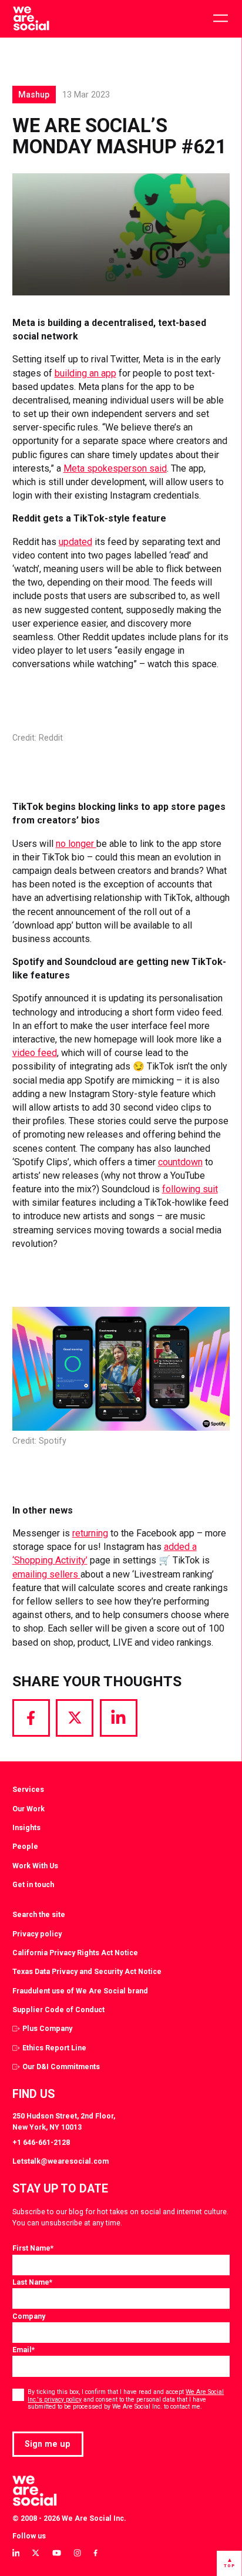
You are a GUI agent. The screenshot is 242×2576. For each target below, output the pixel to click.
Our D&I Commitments (61, 2066)
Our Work (28, 1809)
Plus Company (47, 2028)
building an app (85, 373)
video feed (35, 1053)
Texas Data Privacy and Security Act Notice (87, 1971)
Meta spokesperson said (115, 468)
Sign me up (48, 2444)
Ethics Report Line (54, 2048)
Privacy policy (37, 1934)
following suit (190, 1189)
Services (28, 1789)
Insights (26, 1827)
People (25, 1846)
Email (23, 2350)
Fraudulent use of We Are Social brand (80, 1991)
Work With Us (35, 1866)
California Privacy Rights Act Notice (75, 1953)
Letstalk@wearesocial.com (60, 2161)
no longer (76, 844)
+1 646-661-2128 (41, 2142)
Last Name (32, 2282)
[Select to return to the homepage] (31, 19)
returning (90, 1533)
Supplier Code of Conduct (58, 2010)
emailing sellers (46, 1574)
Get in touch (33, 1884)
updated (75, 542)
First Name (33, 2248)
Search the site (39, 1914)
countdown (180, 1162)
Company (29, 2316)
